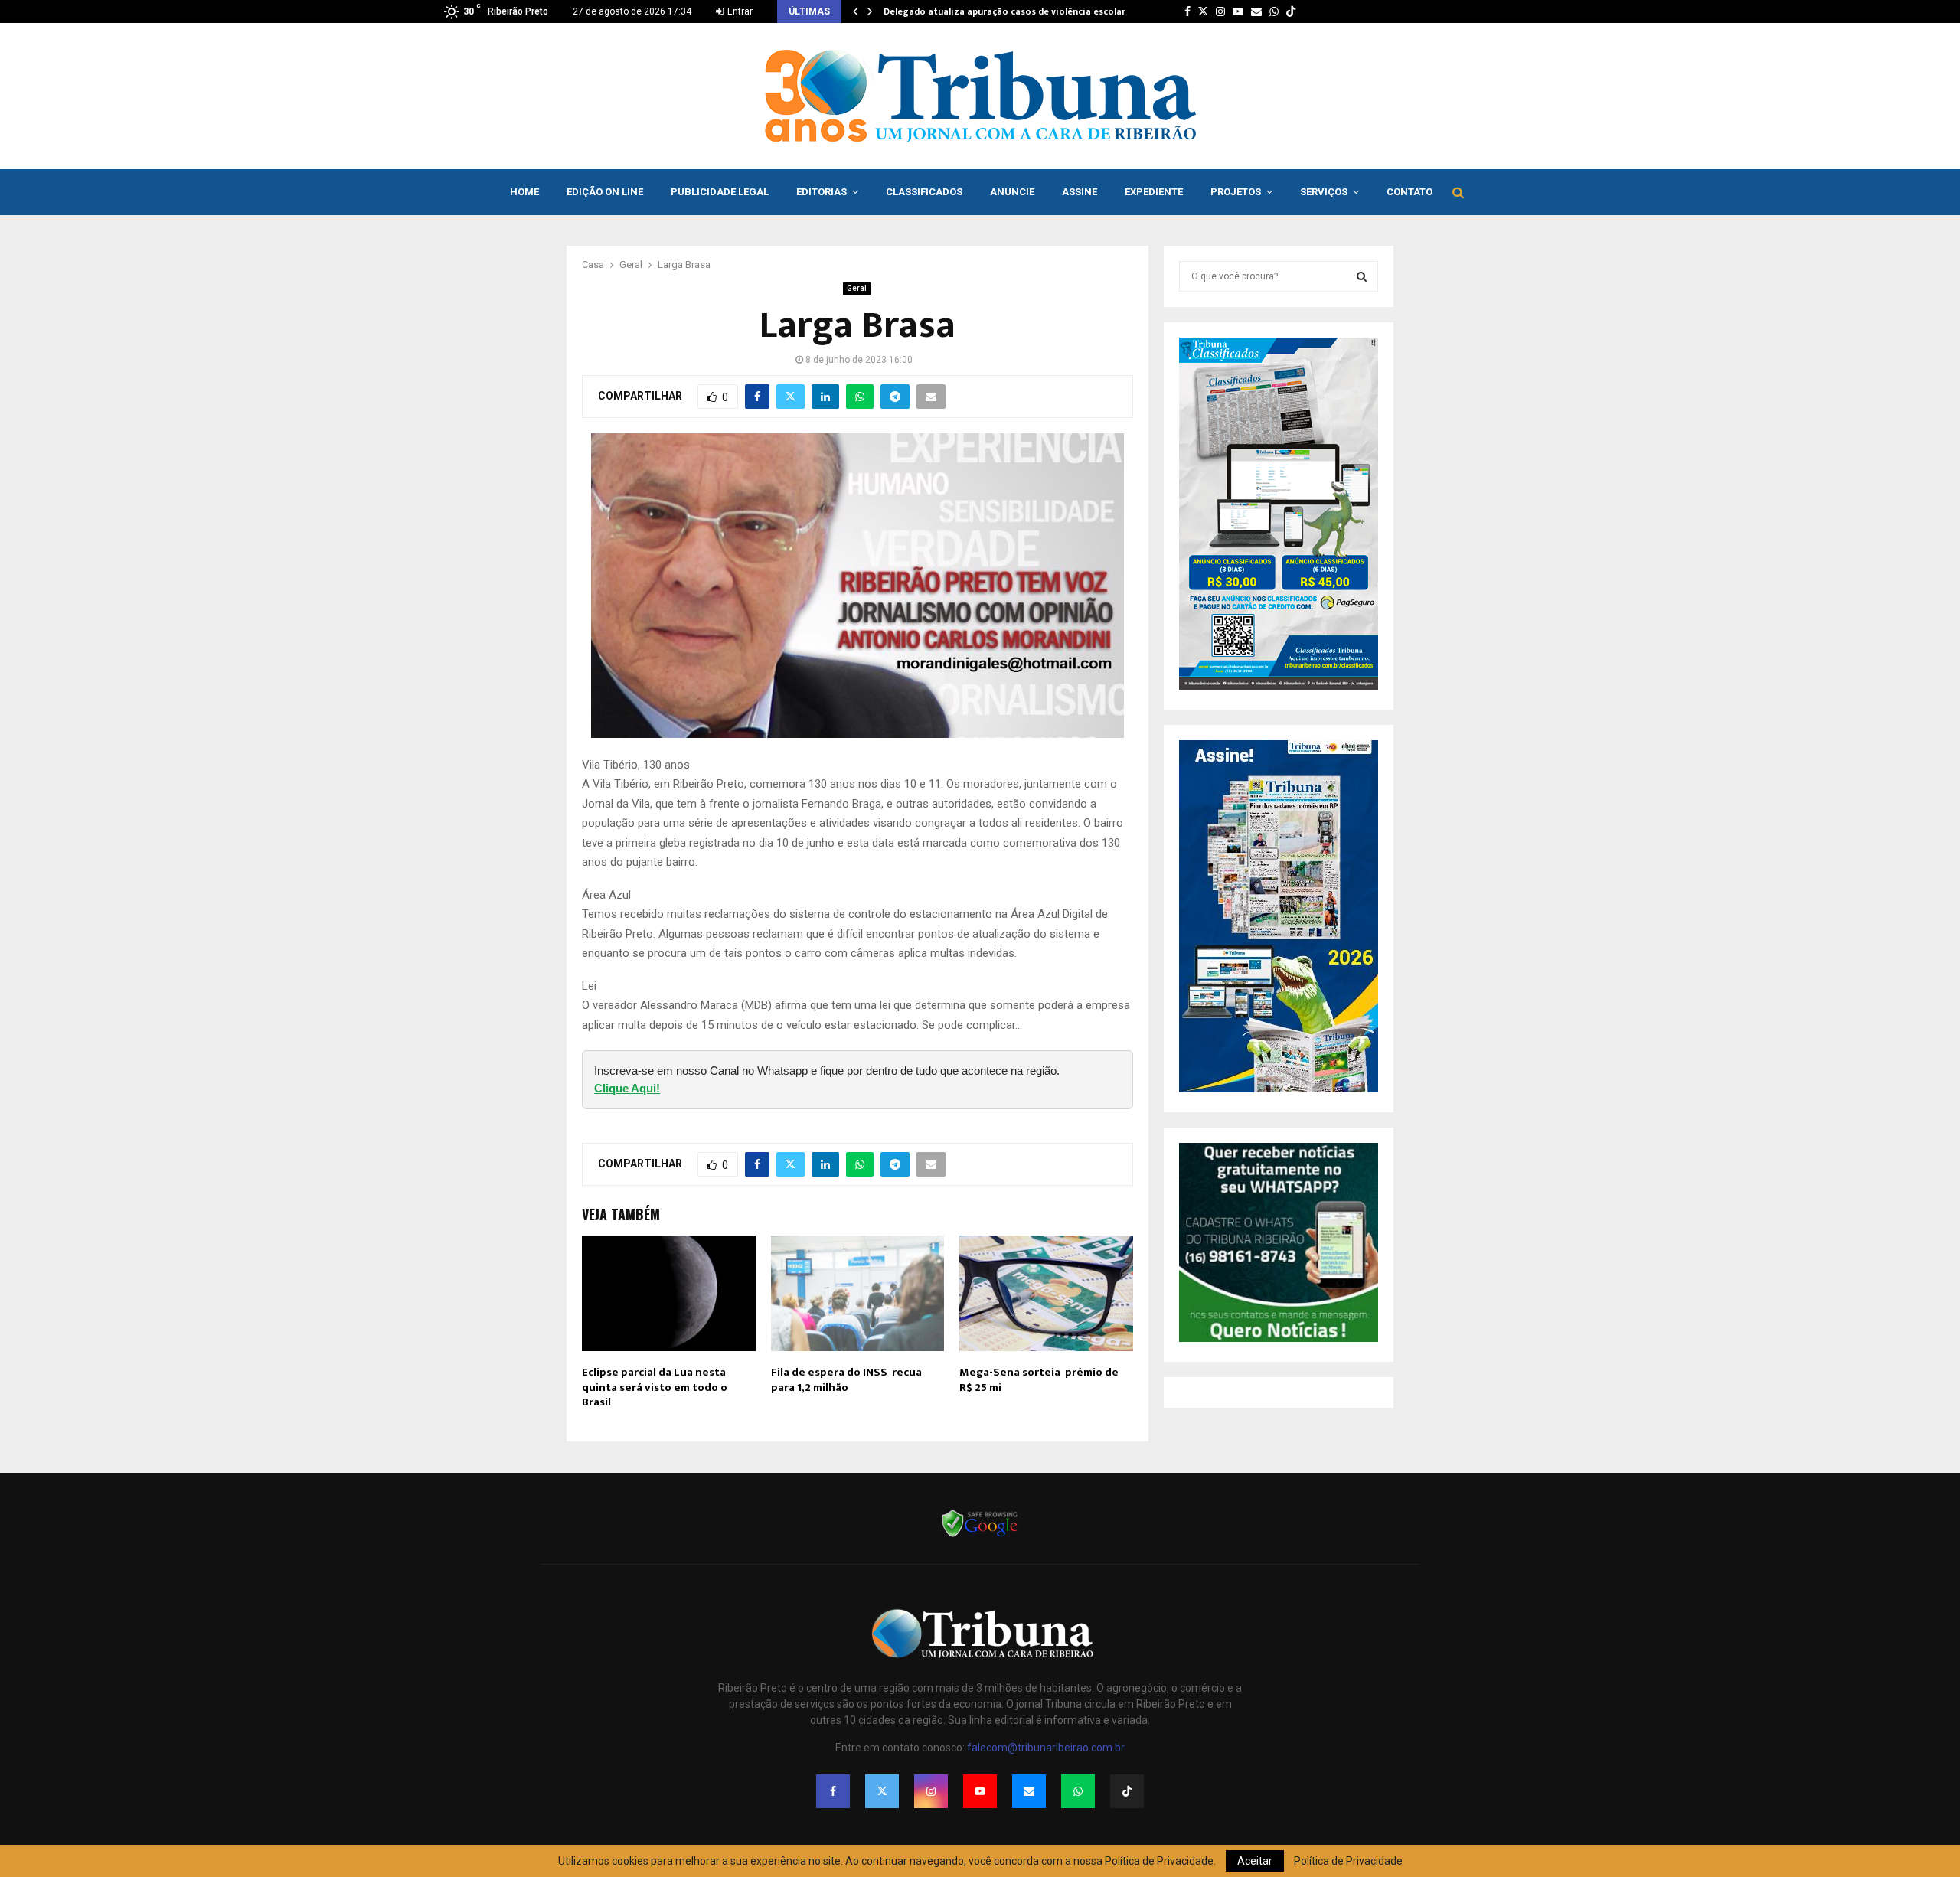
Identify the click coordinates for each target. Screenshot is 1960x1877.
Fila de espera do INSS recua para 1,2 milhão (846, 1380)
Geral (857, 288)
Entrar (739, 11)
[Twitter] (882, 1791)
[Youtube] (980, 1791)
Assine (1080, 192)
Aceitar (1255, 1861)
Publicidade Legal (720, 192)
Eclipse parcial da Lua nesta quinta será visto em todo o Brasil (655, 1387)
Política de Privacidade (1348, 1861)
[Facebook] (833, 1791)
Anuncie (1012, 192)
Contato (1410, 192)
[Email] (1029, 1791)
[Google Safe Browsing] (980, 1536)
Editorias (822, 192)
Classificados (924, 192)
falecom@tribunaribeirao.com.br (1046, 1748)
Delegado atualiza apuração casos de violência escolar (1004, 11)
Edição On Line (605, 192)
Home (524, 192)
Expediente (1154, 192)
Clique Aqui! (627, 1088)
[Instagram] (931, 1791)
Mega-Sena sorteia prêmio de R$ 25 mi (1039, 1380)
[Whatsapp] (1078, 1791)
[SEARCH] (1362, 276)
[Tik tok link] (1291, 11)
